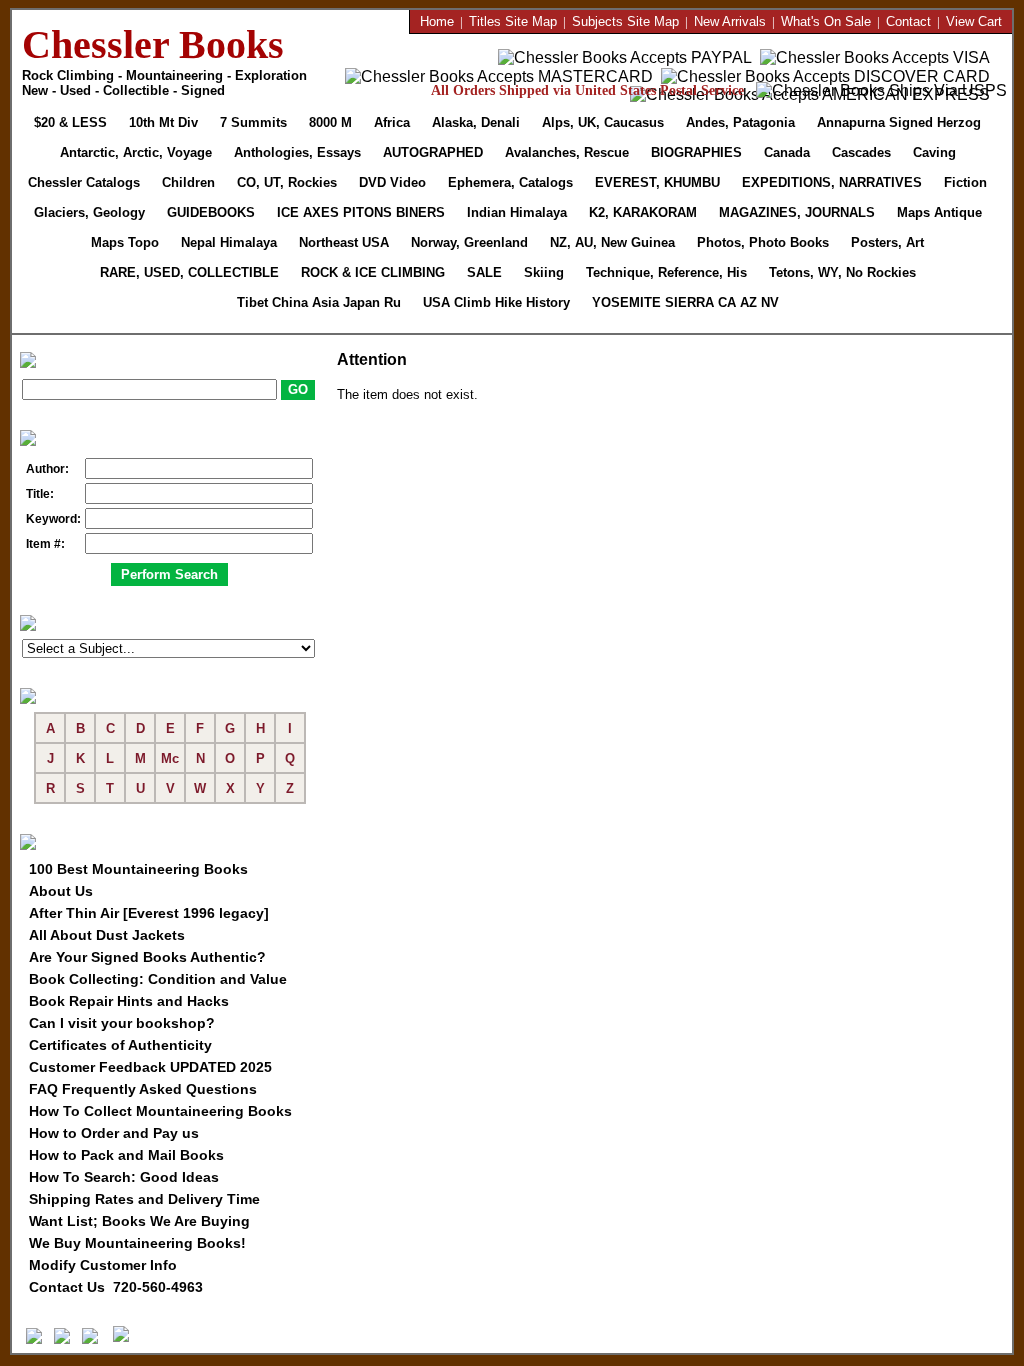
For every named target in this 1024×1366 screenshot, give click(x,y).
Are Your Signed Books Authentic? (147, 957)
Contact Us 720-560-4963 (116, 1287)
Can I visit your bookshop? (122, 1023)
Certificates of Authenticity (120, 1045)
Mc (170, 758)
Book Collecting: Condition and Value (158, 979)
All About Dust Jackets (107, 935)
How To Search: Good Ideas (124, 1177)
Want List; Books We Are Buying (139, 1221)
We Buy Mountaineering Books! (137, 1243)
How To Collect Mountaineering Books (160, 1111)
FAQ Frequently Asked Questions (143, 1089)
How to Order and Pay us (114, 1133)
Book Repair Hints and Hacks (129, 1001)
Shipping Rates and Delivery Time (144, 1199)
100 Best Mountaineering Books (138, 869)
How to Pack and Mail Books (126, 1155)
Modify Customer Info (103, 1265)
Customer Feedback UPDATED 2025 (150, 1067)
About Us (61, 891)
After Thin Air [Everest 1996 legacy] (149, 913)
